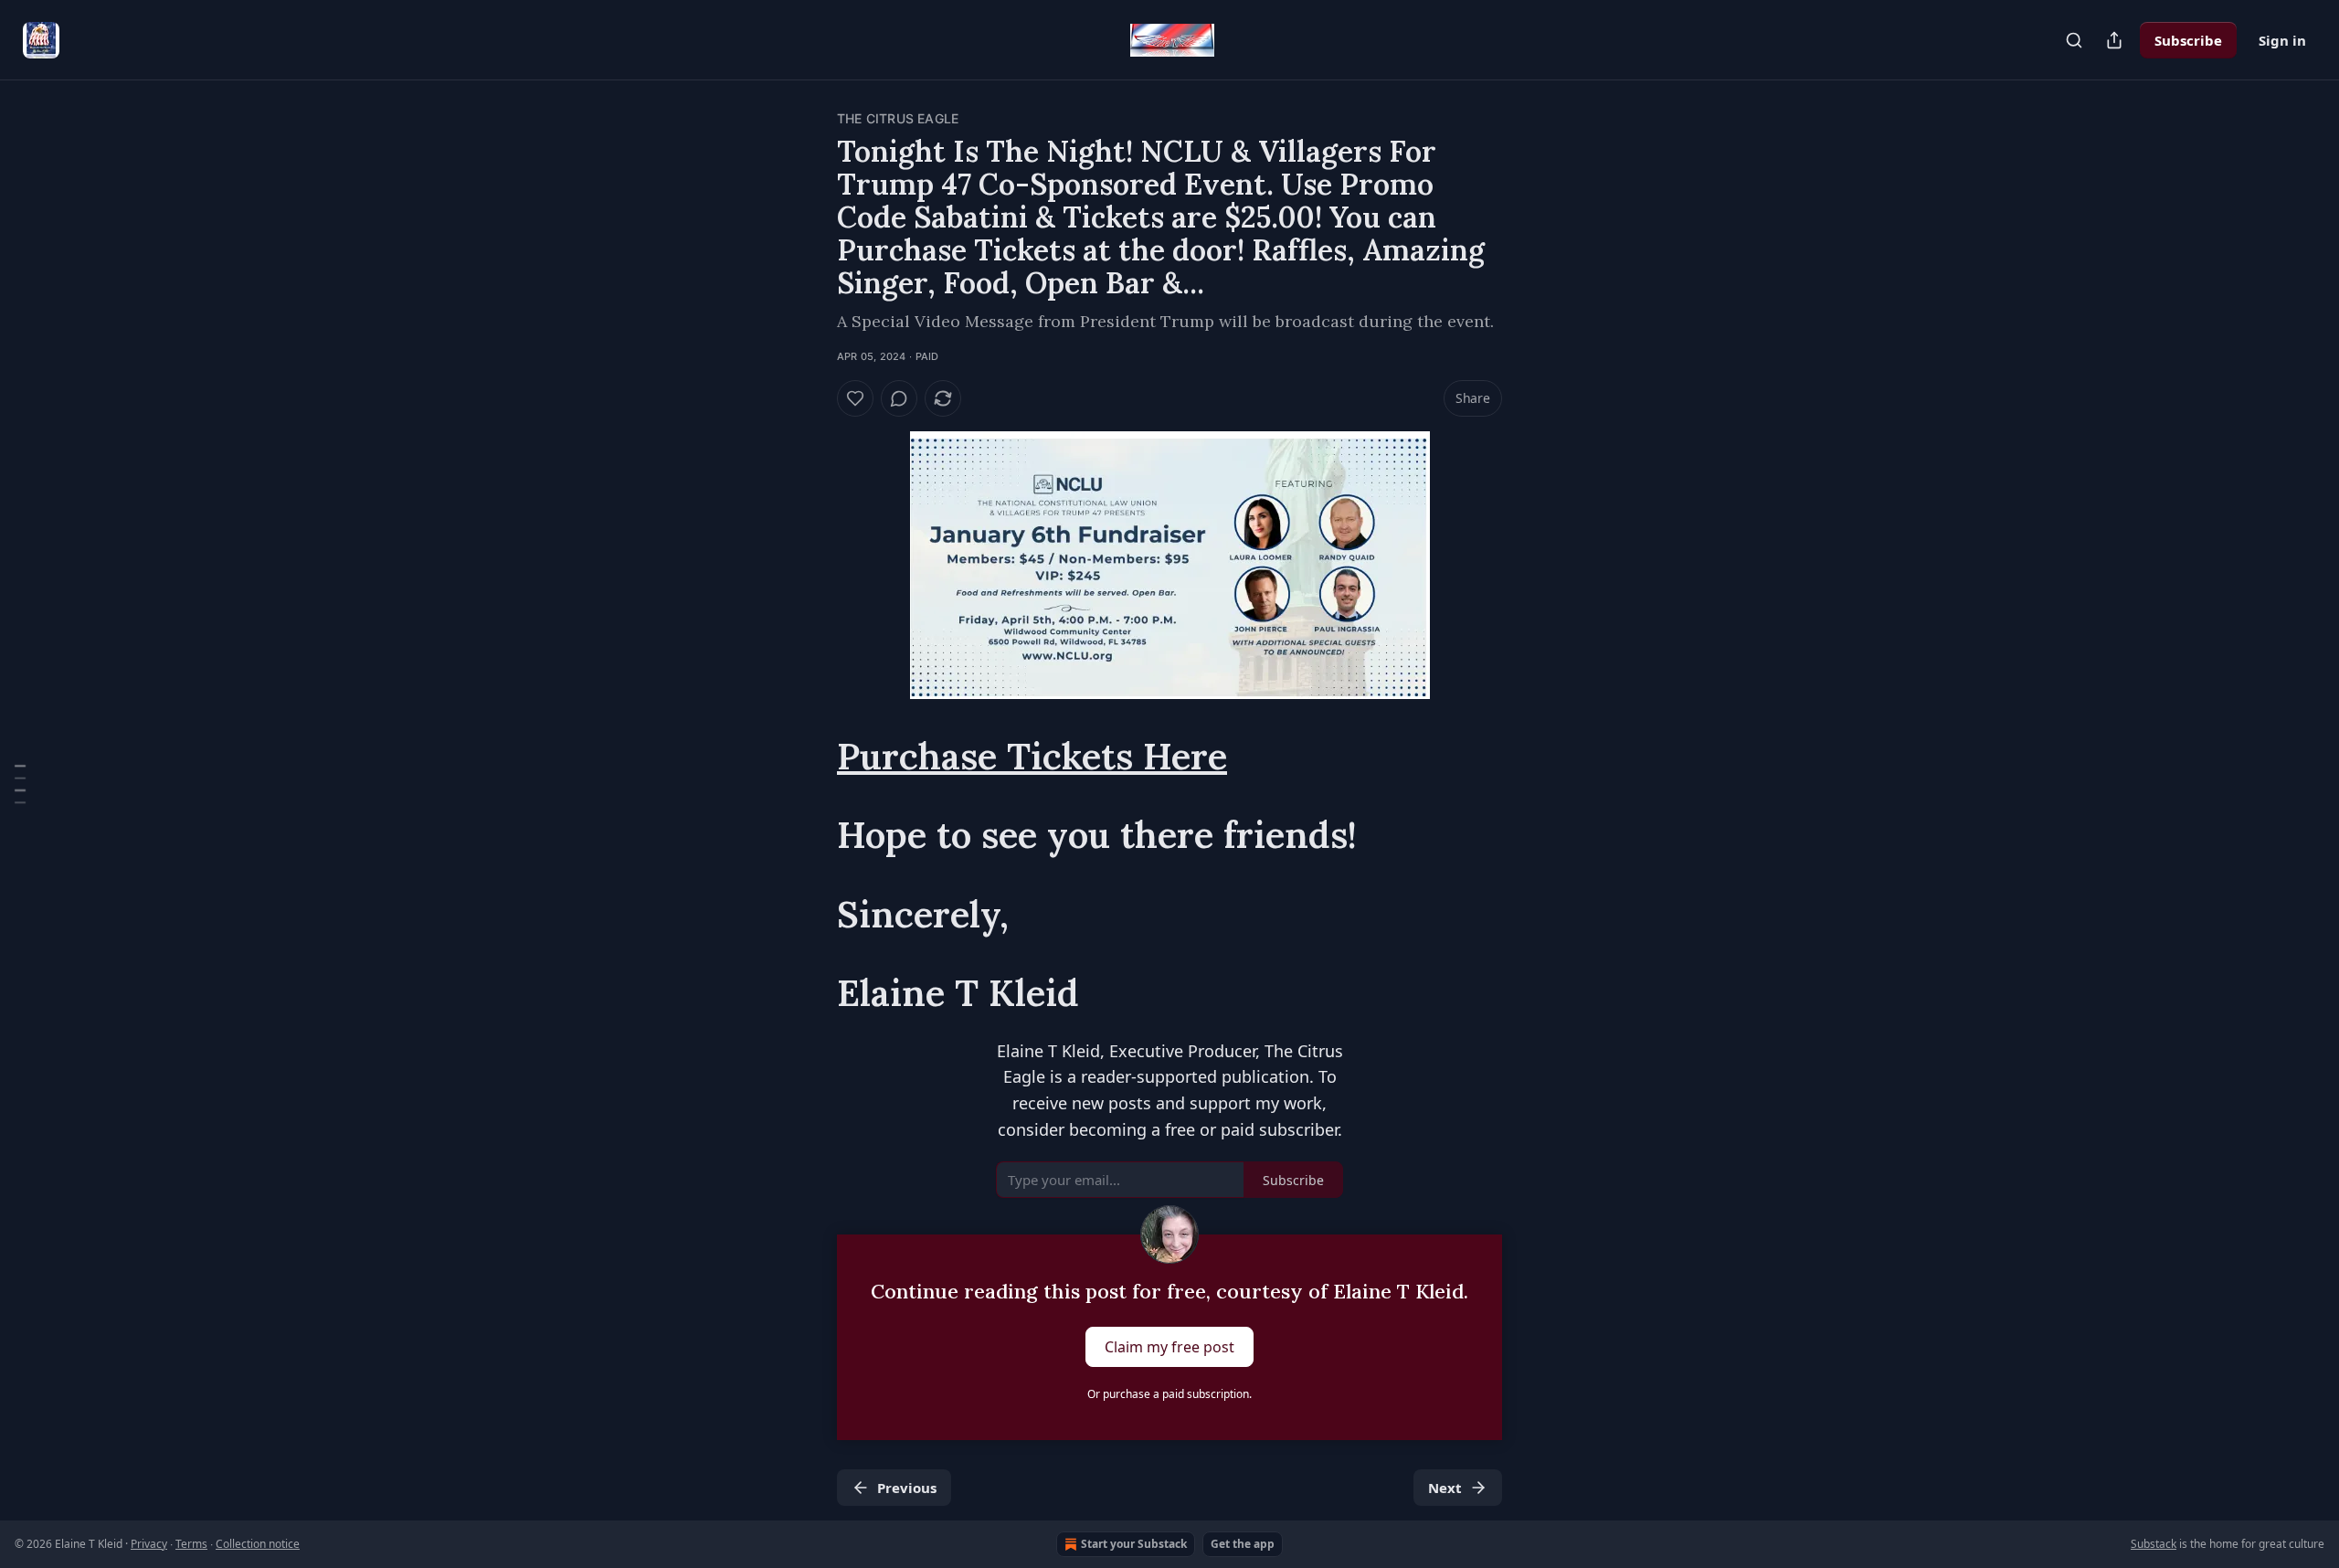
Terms (191, 1544)
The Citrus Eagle (898, 118)
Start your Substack (1134, 1544)
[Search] (2074, 40)
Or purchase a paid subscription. (1169, 1394)
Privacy (149, 1544)
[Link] (811, 757)
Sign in (2282, 40)
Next (1445, 1488)
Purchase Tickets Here (1032, 756)
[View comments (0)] (899, 398)
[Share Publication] (2114, 40)
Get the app (1243, 1544)
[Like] (855, 398)
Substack (2154, 1544)
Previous (907, 1488)
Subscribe (2188, 40)
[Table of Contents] (20, 784)
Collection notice (258, 1544)
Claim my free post (1169, 1347)
